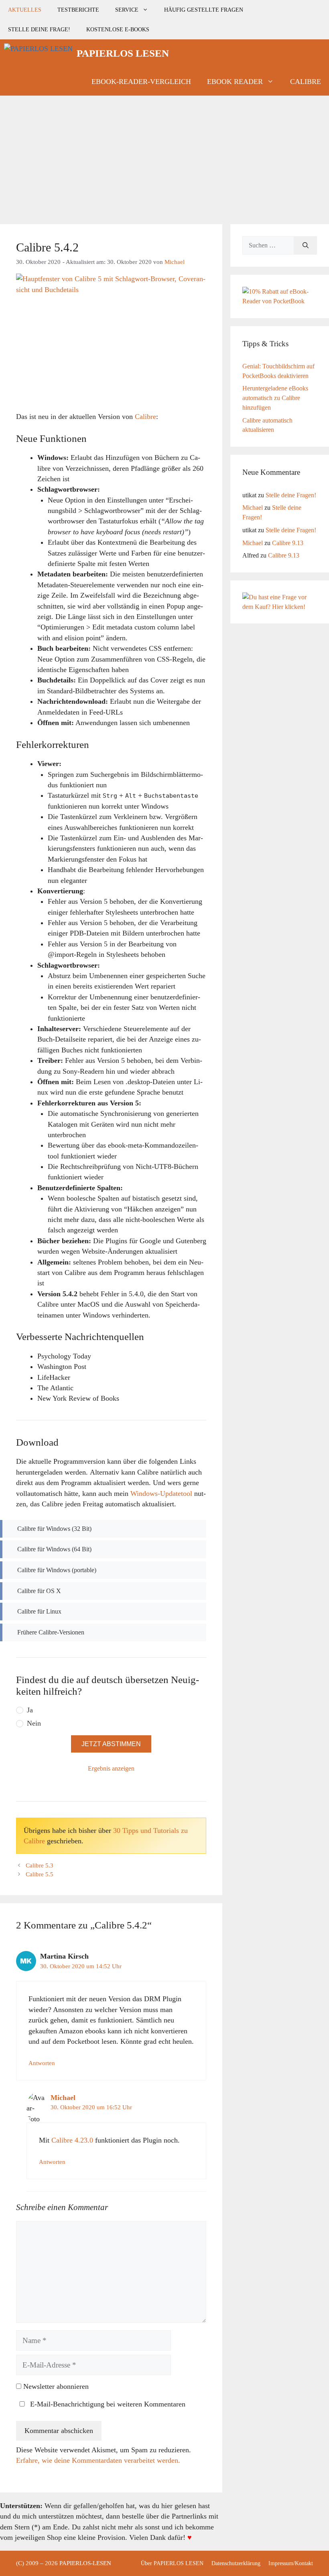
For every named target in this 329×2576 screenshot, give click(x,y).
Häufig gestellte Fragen (204, 10)
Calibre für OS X (39, 1591)
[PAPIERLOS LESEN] (38, 53)
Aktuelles (25, 10)
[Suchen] (306, 245)
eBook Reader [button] (235, 82)
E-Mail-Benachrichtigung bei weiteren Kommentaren (107, 2404)
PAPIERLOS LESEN (123, 53)
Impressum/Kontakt (291, 2563)
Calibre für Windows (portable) (57, 1570)
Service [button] (127, 10)
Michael (63, 2098)
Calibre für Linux (39, 1611)
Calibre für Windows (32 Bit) (54, 1529)
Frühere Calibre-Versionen (51, 1632)
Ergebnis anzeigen (111, 1768)
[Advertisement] (164, 156)
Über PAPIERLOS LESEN (172, 2563)
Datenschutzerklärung (236, 2563)
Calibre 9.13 (288, 543)
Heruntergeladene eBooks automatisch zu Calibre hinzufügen (275, 398)
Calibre (306, 82)
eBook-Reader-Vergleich (141, 82)
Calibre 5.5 (40, 1874)
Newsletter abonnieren (55, 2386)
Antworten (42, 2063)
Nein (34, 1723)
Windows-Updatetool (161, 1493)
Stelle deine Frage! (39, 29)
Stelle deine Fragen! (291, 495)
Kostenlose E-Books (118, 29)
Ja (30, 1710)
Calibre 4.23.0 (72, 2140)
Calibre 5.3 (40, 1865)
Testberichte (78, 10)
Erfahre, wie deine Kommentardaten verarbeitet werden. (98, 2460)
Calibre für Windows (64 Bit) (54, 1549)
